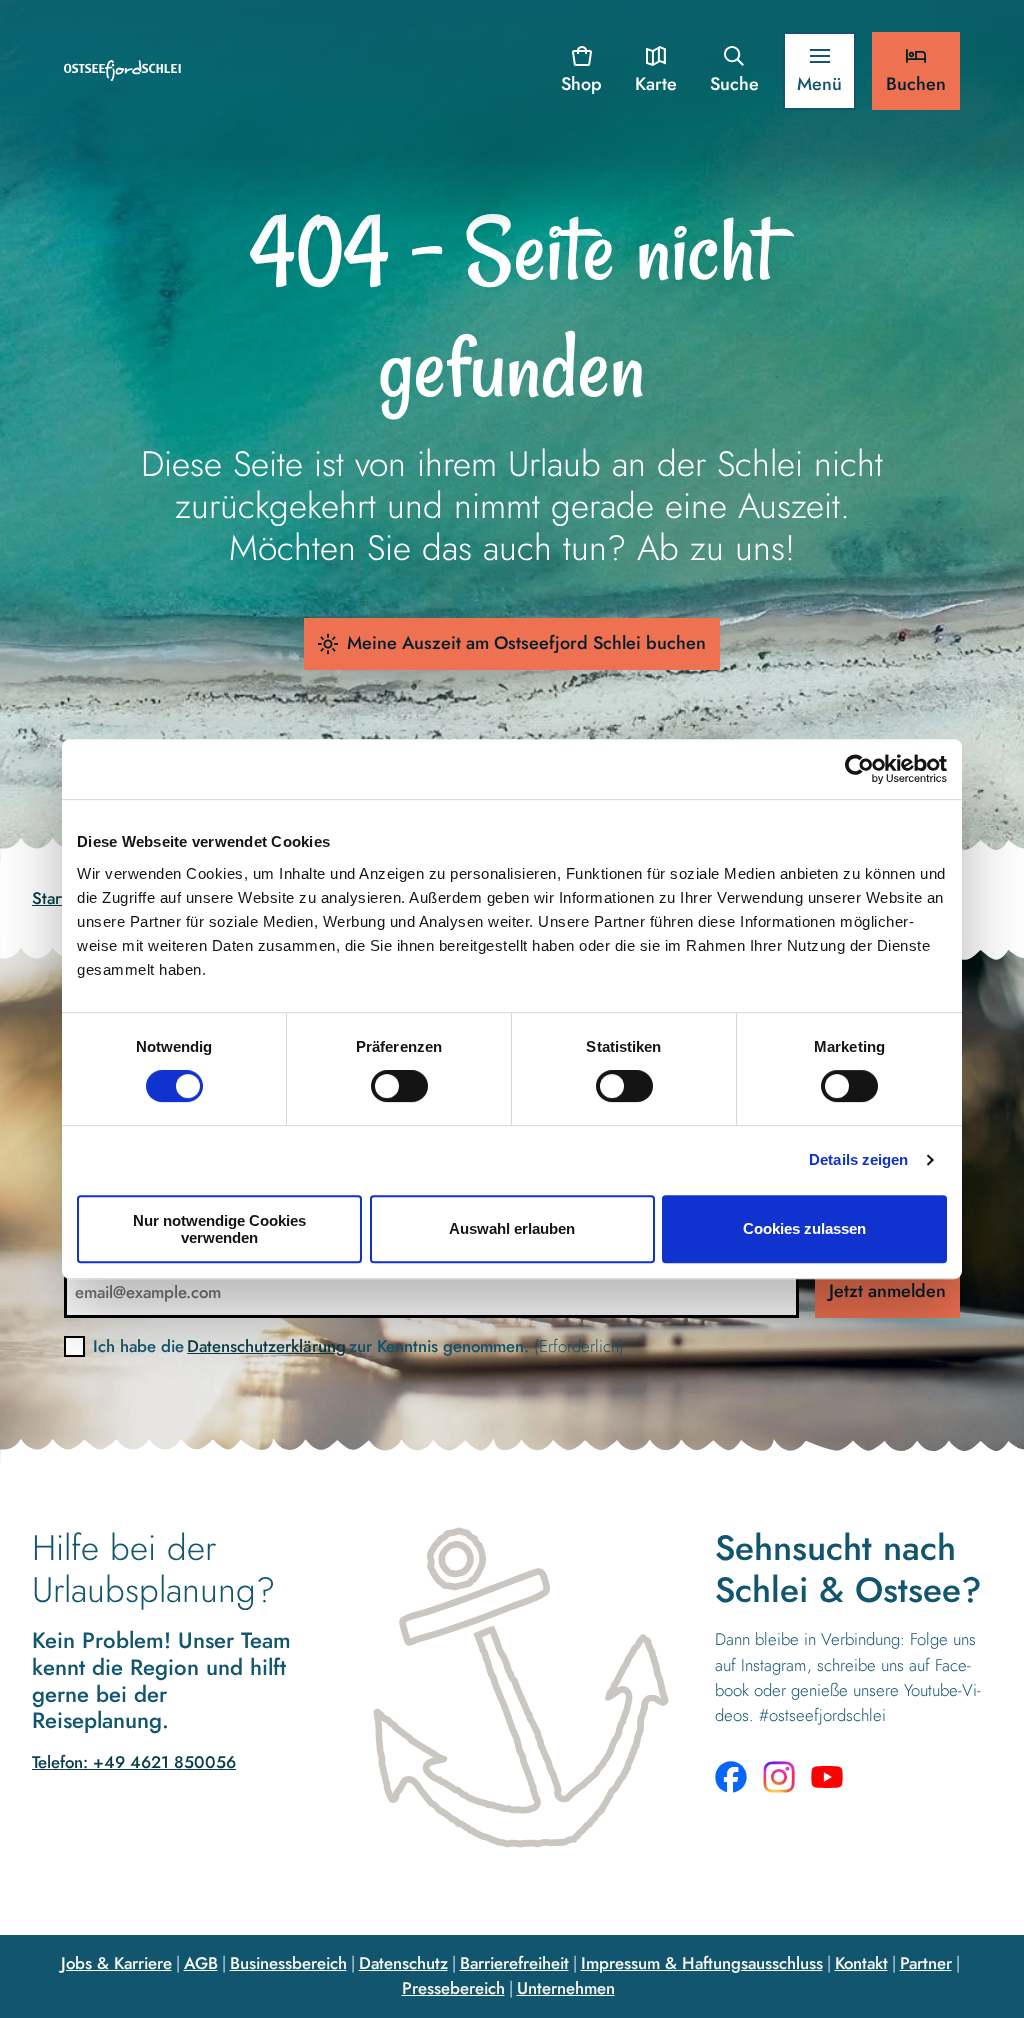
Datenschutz (403, 1963)
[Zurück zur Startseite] (122, 70)
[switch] (399, 1086)
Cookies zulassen (804, 1228)
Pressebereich (453, 1988)
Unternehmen (566, 1988)
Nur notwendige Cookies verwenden (219, 1229)
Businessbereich (288, 1963)
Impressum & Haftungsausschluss (702, 1963)
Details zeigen (858, 1159)
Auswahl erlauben (512, 1228)
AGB (201, 1963)
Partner (926, 1963)
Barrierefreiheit (514, 1963)
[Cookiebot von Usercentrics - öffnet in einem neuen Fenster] (859, 769)
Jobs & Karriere (116, 1963)
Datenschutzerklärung (266, 1346)
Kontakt (861, 1963)
